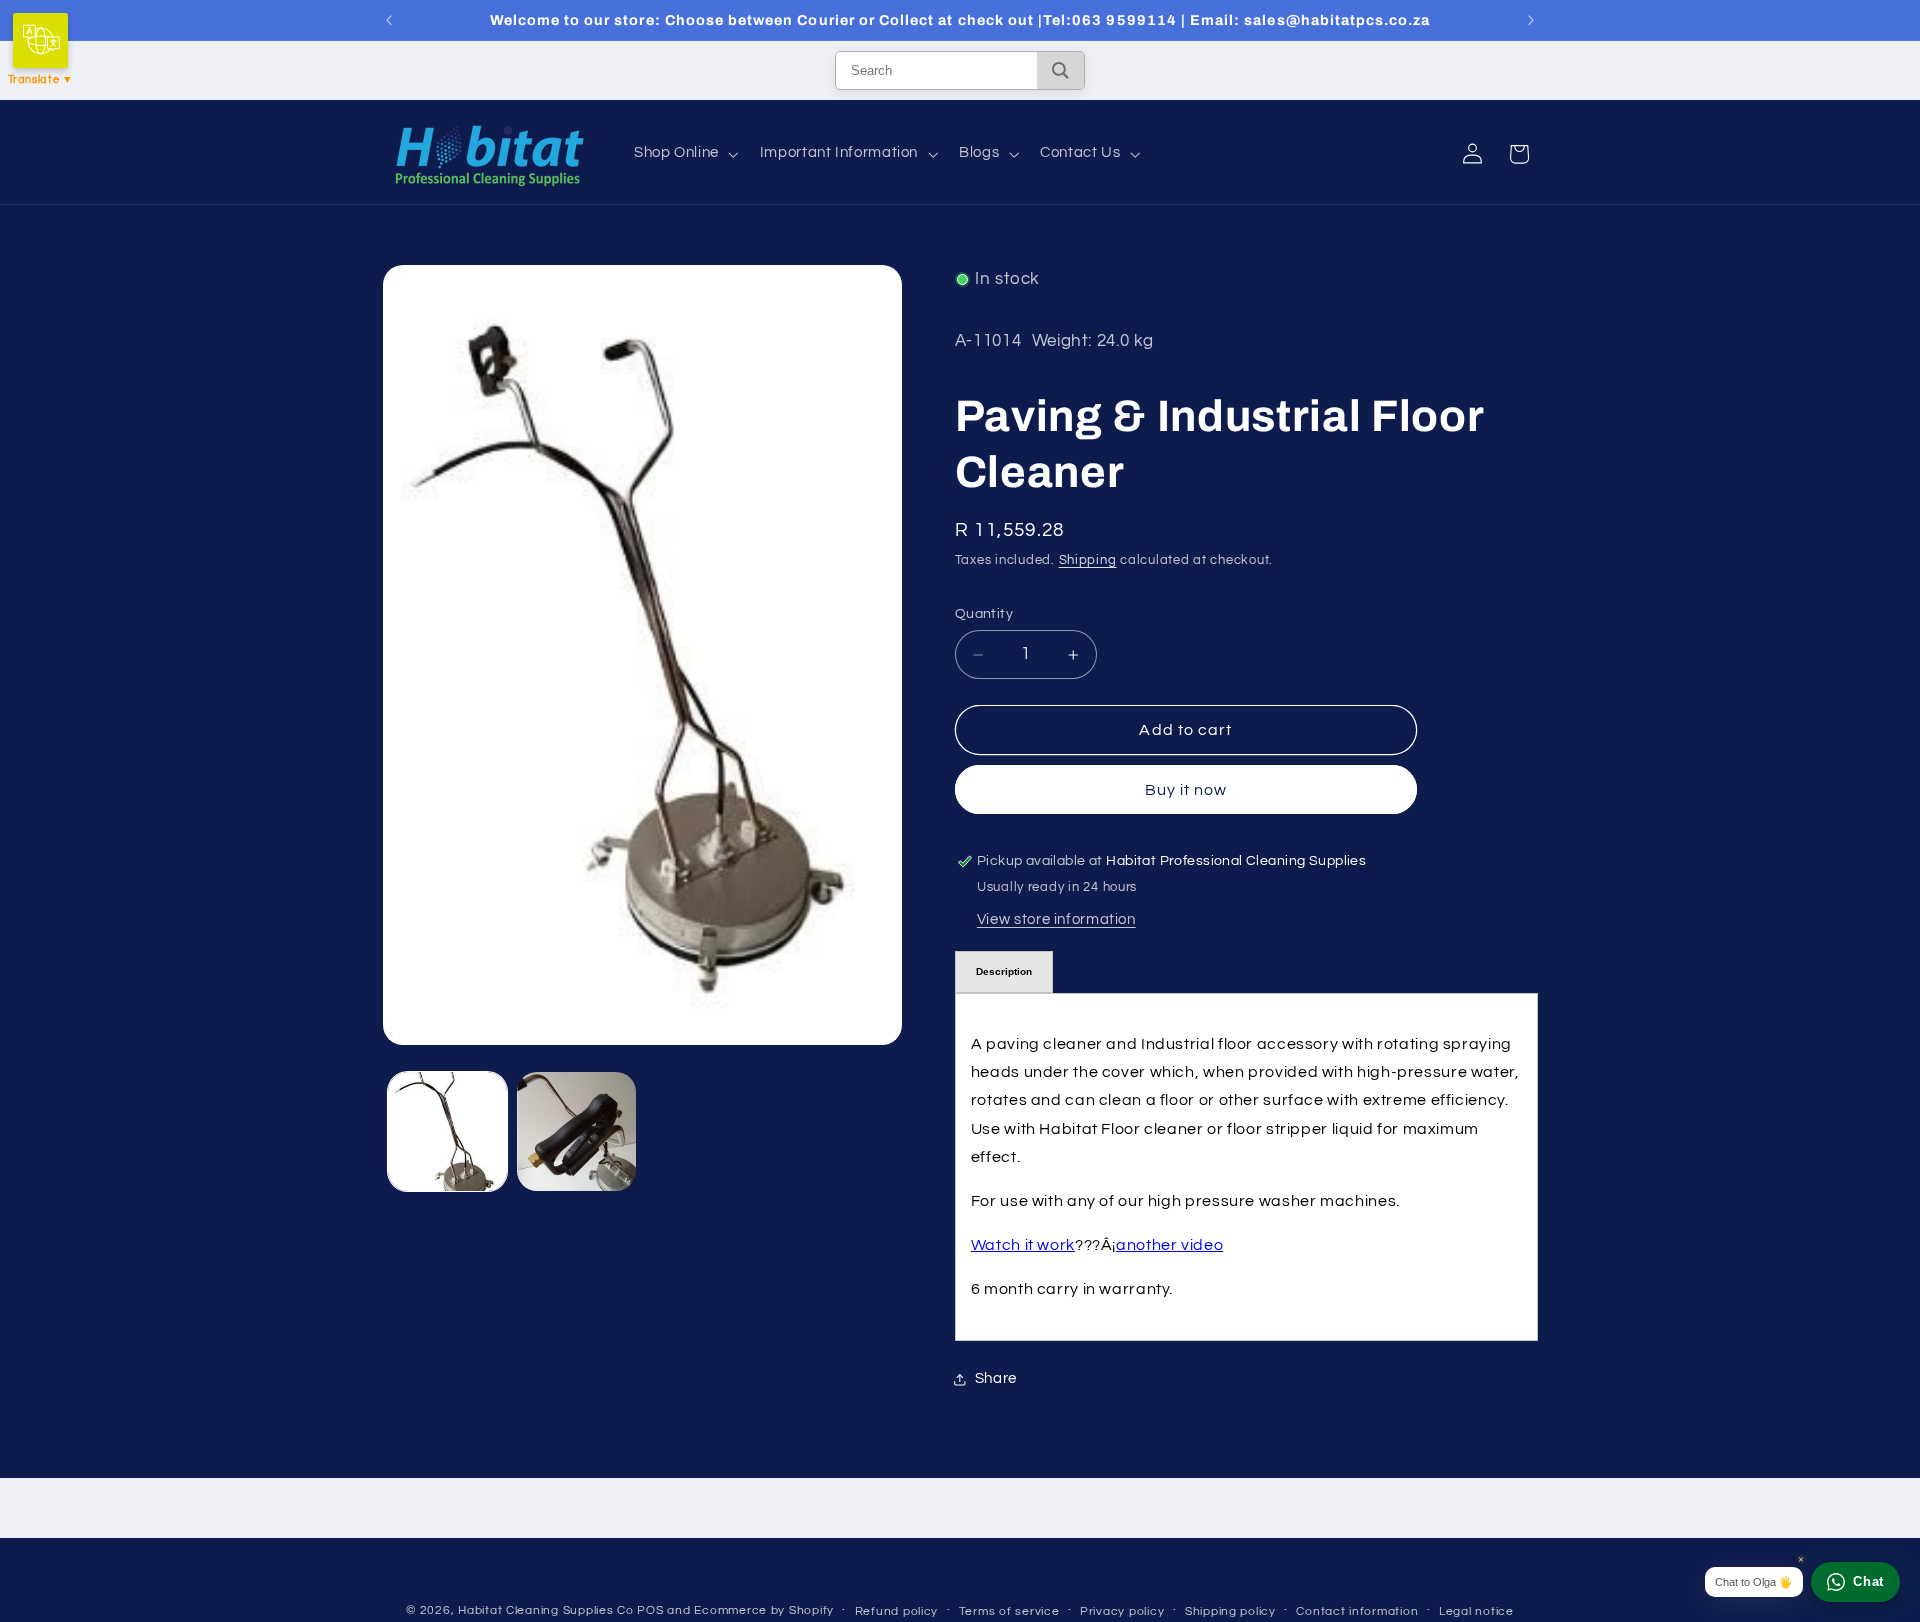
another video (1169, 1245)
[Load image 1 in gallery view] (447, 1131)
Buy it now (1186, 790)
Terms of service (1009, 1611)
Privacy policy (1122, 1611)
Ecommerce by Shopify (764, 1610)
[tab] (1004, 972)
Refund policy (897, 1611)
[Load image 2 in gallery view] (576, 1131)
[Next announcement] (1531, 20)
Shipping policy (1230, 1611)
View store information (1056, 919)
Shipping (1088, 560)
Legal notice (1476, 1611)
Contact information (1357, 1611)
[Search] (1060, 70)
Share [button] (996, 1378)
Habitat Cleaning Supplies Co (546, 1610)
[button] (684, 154)
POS (650, 1610)
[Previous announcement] (389, 20)
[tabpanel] (1246, 1167)
